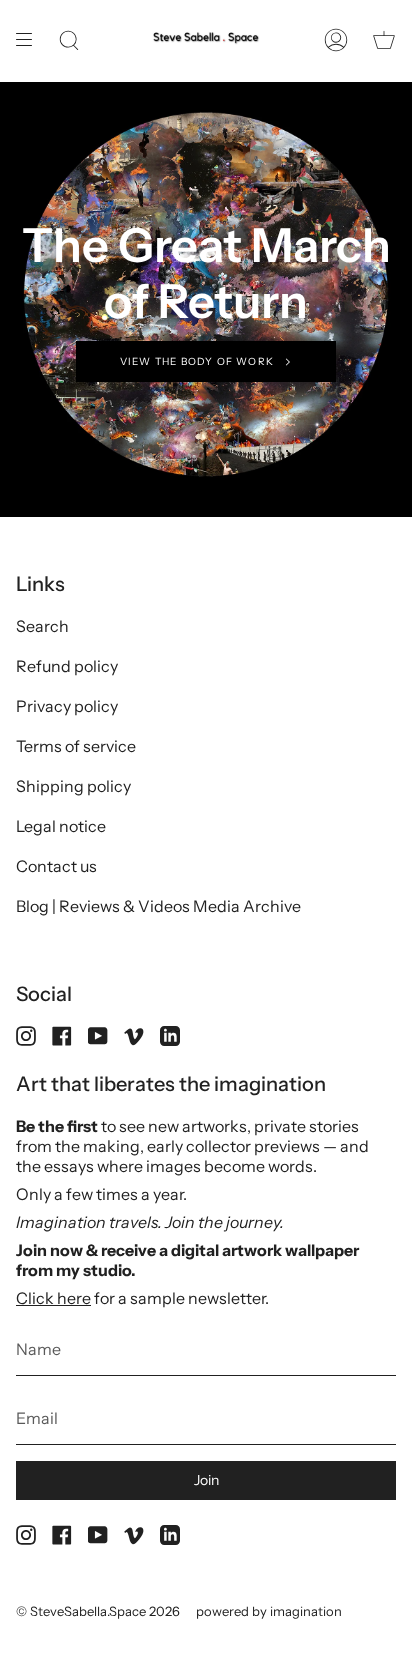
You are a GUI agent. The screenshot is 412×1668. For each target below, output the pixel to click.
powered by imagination (269, 1611)
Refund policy (67, 666)
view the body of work (197, 361)
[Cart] (384, 40)
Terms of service (76, 746)
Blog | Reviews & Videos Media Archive (158, 906)
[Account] (336, 40)
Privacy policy (67, 706)
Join (206, 1480)
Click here (53, 1298)
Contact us (56, 866)
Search (42, 626)
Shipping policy (73, 786)
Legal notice (61, 826)
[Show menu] (31, 40)
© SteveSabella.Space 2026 (98, 1611)
